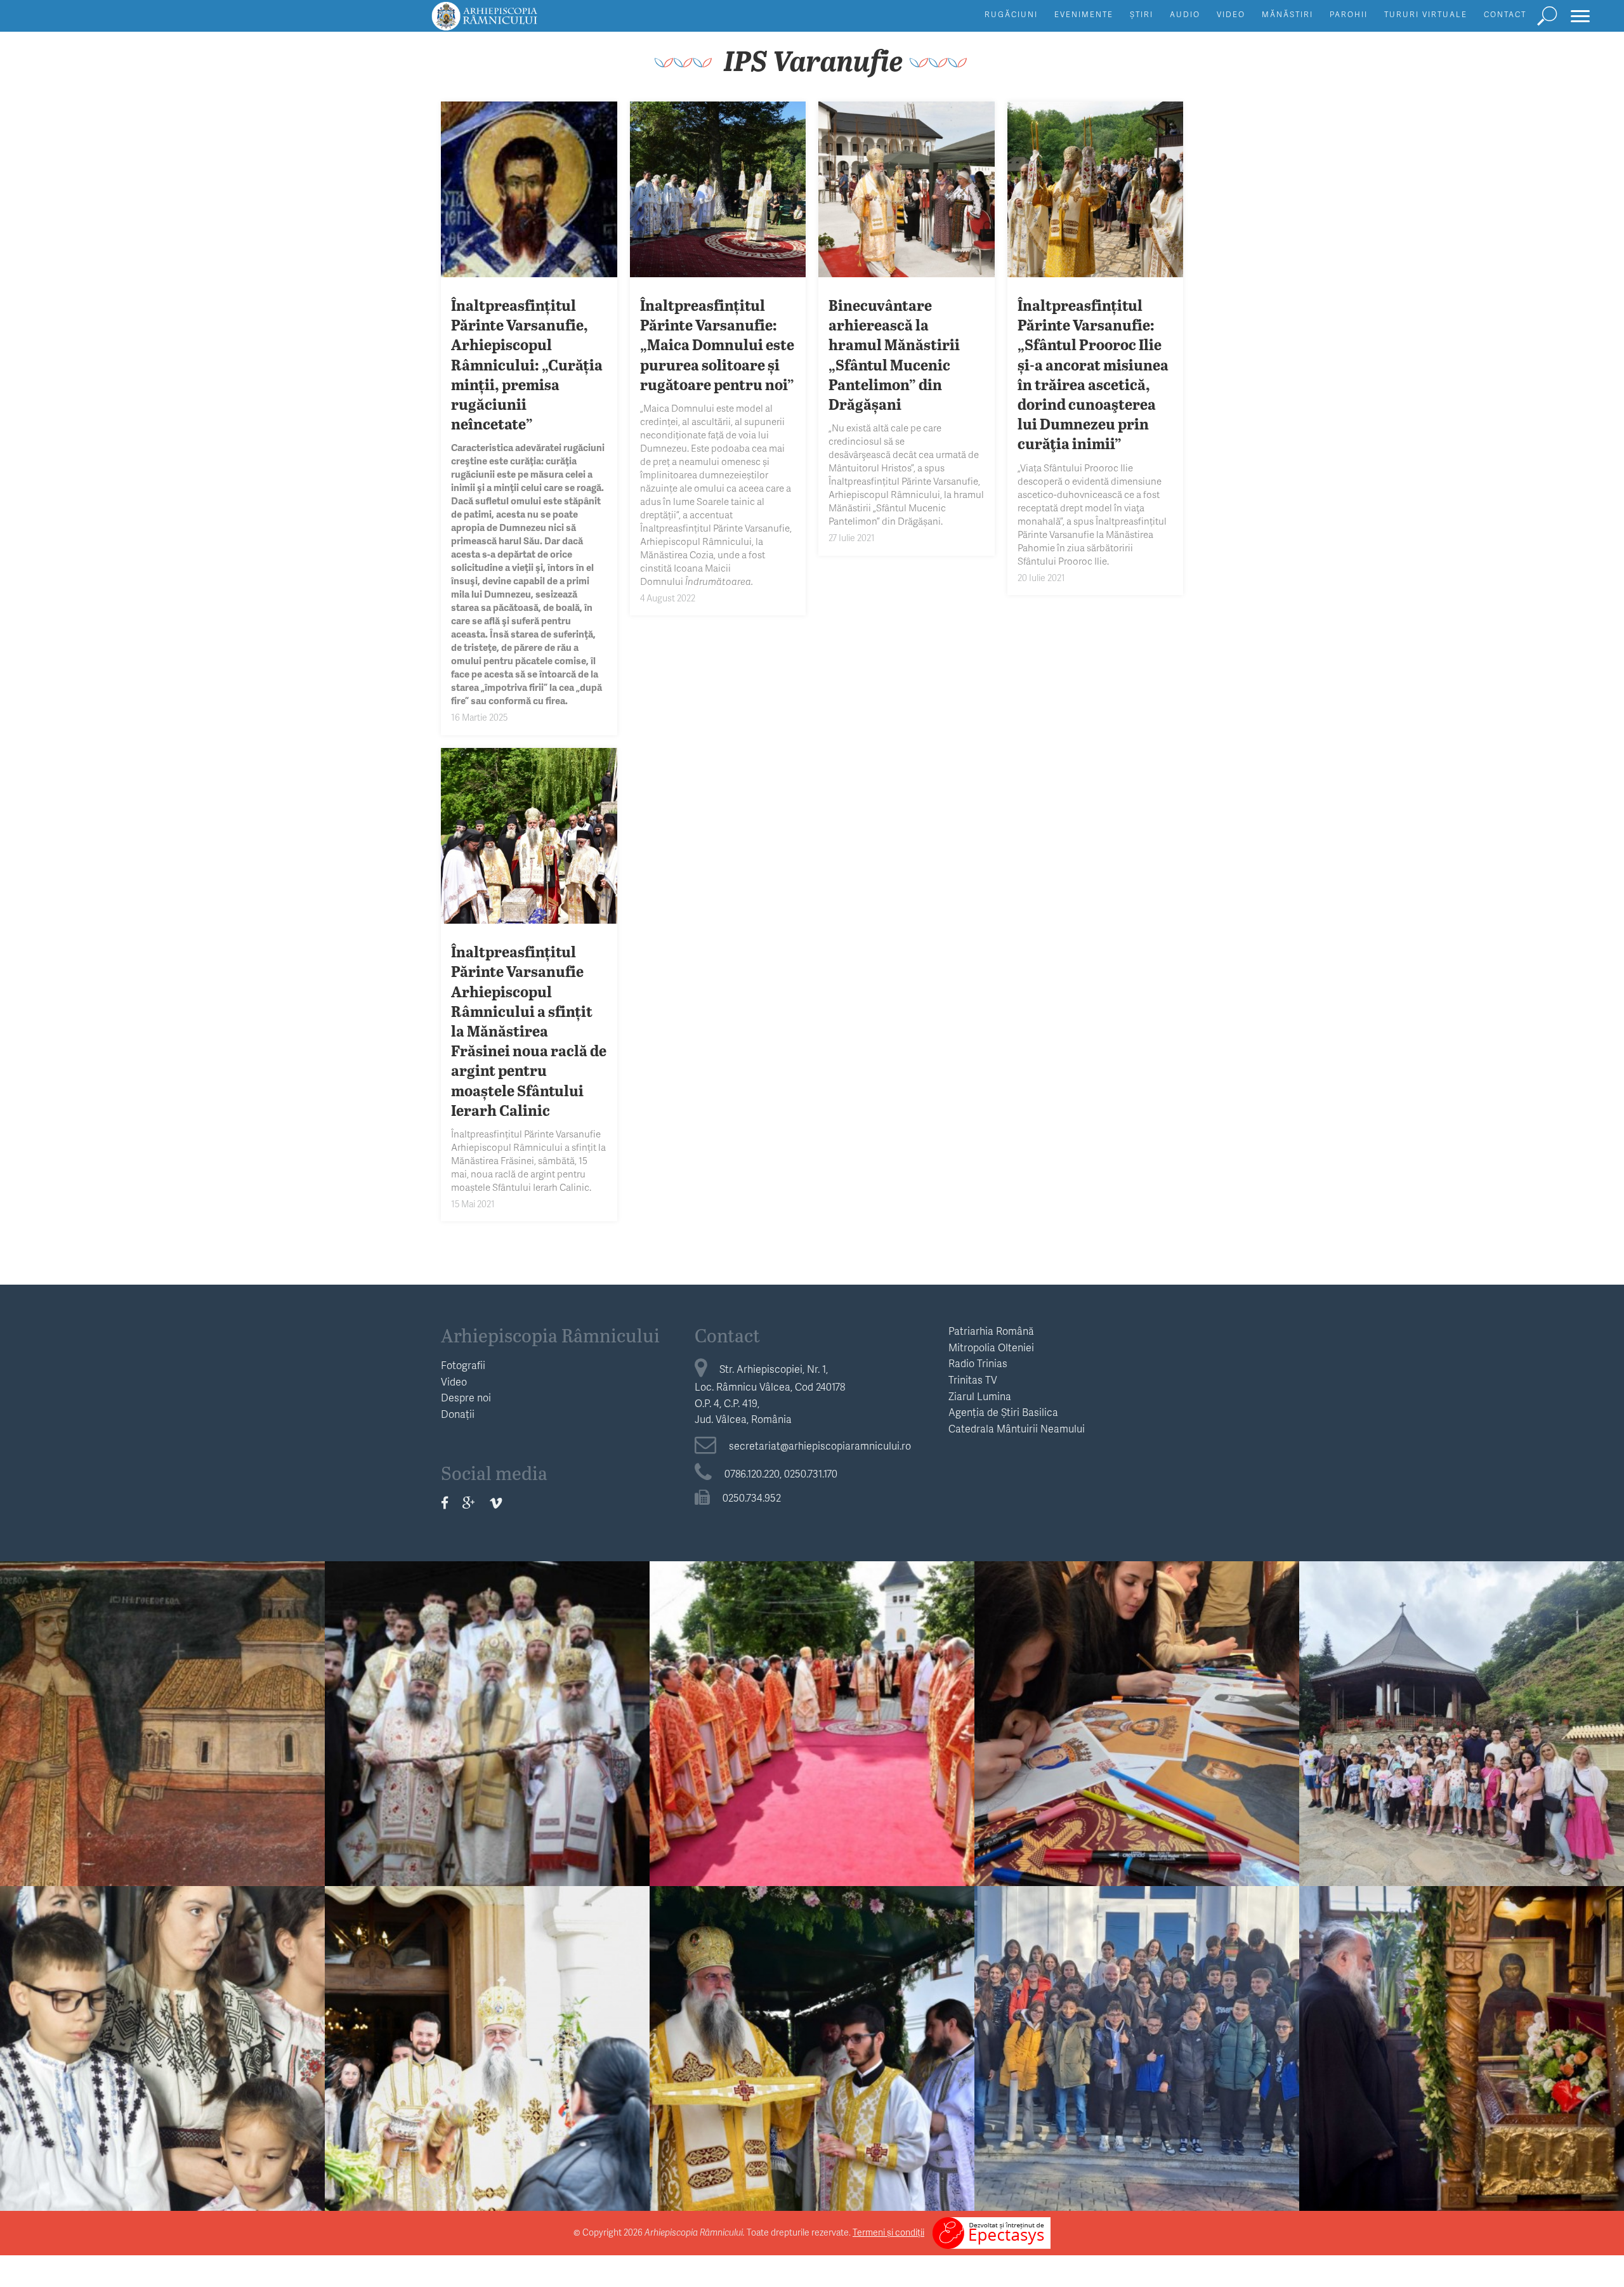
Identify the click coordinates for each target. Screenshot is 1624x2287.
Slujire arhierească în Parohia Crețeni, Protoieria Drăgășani (163, 2057)
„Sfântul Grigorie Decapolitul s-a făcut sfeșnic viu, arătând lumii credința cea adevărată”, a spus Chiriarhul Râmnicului (1462, 2067)
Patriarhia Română (991, 1331)
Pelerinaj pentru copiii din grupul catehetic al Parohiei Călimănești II (1462, 1733)
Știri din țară (812, 1698)
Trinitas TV (973, 1379)
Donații (458, 1414)
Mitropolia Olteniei (991, 1347)
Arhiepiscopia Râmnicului (550, 1335)
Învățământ (1137, 1698)
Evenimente (1084, 14)
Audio (1185, 14)
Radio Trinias (978, 1363)
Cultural (163, 1698)
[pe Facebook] (445, 1503)
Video (1231, 14)
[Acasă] (513, 22)
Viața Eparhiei (488, 1698)
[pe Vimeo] (496, 1503)
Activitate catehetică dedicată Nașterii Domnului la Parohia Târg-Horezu (1137, 2057)
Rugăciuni (1011, 14)
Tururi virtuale (1426, 14)
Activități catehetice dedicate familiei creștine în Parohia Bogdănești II (1137, 1733)
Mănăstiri (1287, 14)
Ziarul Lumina (980, 1396)
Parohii (1349, 14)
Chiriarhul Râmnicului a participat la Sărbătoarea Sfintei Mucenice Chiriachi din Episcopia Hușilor (812, 1742)
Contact (1505, 14)
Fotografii (463, 1365)
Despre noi (466, 1397)
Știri (1142, 14)
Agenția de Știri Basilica (1003, 1412)
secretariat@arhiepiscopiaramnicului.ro (820, 1445)
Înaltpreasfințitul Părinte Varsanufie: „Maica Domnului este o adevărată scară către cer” (812, 2067)
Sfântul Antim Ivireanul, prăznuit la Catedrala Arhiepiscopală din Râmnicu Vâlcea (487, 1742)
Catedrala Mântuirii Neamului (1017, 1428)
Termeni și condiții (888, 2232)
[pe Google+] (469, 1503)
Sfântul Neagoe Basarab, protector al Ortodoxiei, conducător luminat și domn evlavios (162, 1742)
